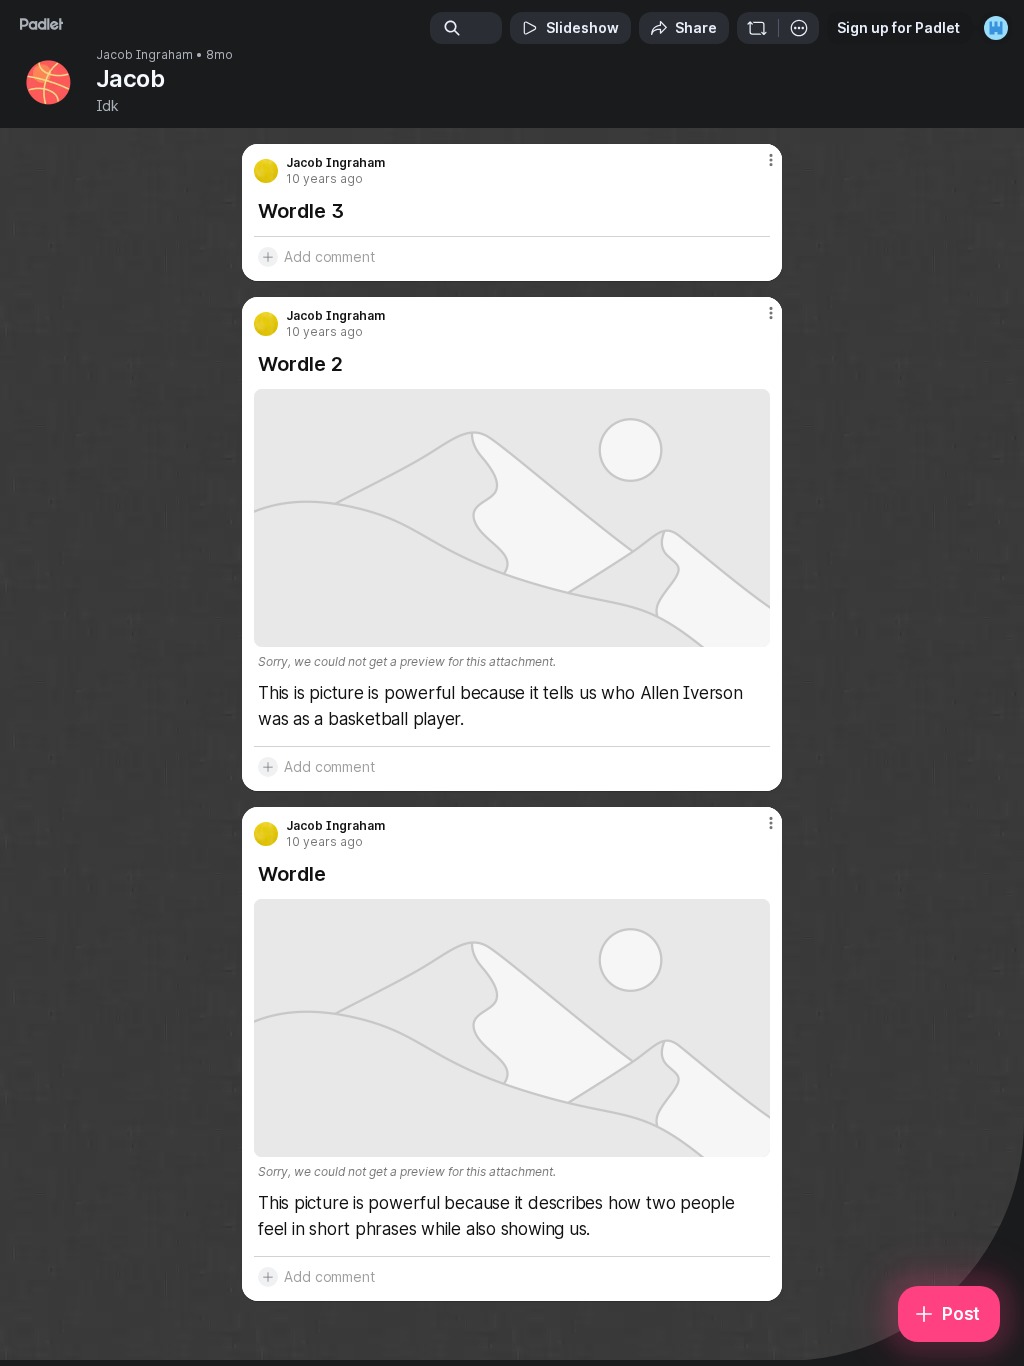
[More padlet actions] (799, 28)
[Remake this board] (757, 28)
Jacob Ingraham (144, 55)
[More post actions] (758, 168)
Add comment (329, 256)
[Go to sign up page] (996, 28)
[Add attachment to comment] (268, 257)
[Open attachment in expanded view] (512, 518)
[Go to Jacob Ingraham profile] (266, 171)
